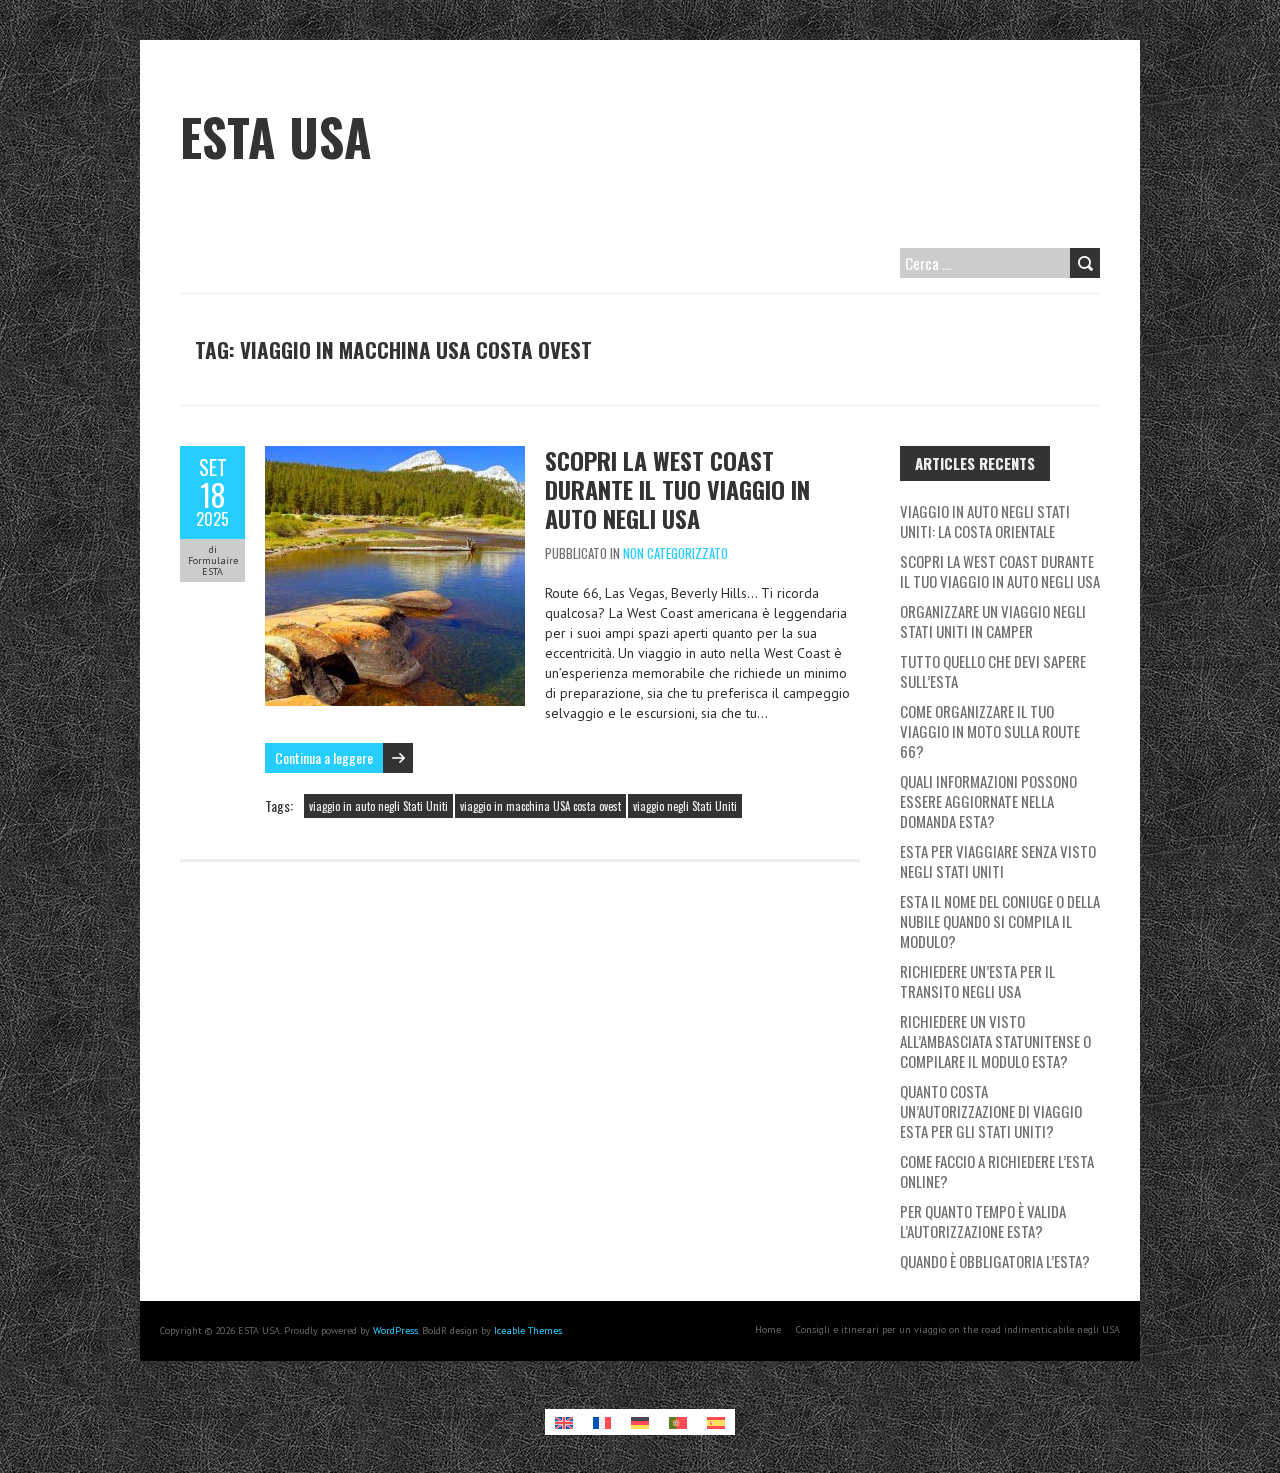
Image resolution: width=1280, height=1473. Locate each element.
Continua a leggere (324, 757)
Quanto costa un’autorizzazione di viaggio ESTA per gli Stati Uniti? (991, 1111)
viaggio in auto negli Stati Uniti (378, 806)
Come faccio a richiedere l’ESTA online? (997, 1171)
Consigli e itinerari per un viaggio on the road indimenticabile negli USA (958, 1329)
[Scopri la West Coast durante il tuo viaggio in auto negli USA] (395, 456)
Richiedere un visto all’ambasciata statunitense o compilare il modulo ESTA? (995, 1041)
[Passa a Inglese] (564, 1422)
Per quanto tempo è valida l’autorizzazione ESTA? (983, 1221)
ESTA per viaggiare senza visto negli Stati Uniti (998, 861)
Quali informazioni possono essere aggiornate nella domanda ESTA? (988, 801)
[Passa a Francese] (602, 1422)
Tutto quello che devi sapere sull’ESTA (993, 671)
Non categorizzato (675, 553)
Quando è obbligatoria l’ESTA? (995, 1261)
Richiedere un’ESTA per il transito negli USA (977, 981)
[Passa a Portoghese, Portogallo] (678, 1422)
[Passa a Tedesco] (640, 1422)
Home (768, 1329)
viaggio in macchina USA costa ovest (540, 806)
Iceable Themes (528, 1330)
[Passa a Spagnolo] (716, 1422)
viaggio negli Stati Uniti (685, 806)
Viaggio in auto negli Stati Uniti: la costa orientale (985, 521)
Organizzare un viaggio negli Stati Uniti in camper (993, 621)
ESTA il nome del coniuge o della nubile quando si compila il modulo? (1000, 921)
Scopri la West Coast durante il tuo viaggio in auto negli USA (677, 489)
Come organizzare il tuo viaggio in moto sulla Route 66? (990, 731)
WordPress (395, 1330)
